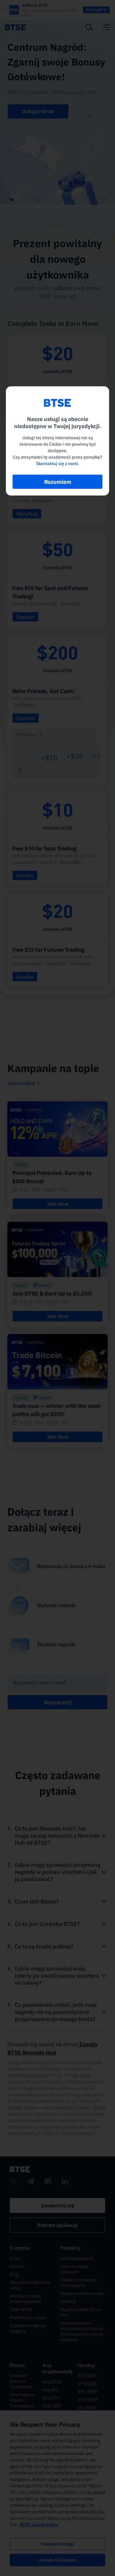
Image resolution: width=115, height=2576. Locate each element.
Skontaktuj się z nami (57, 464)
